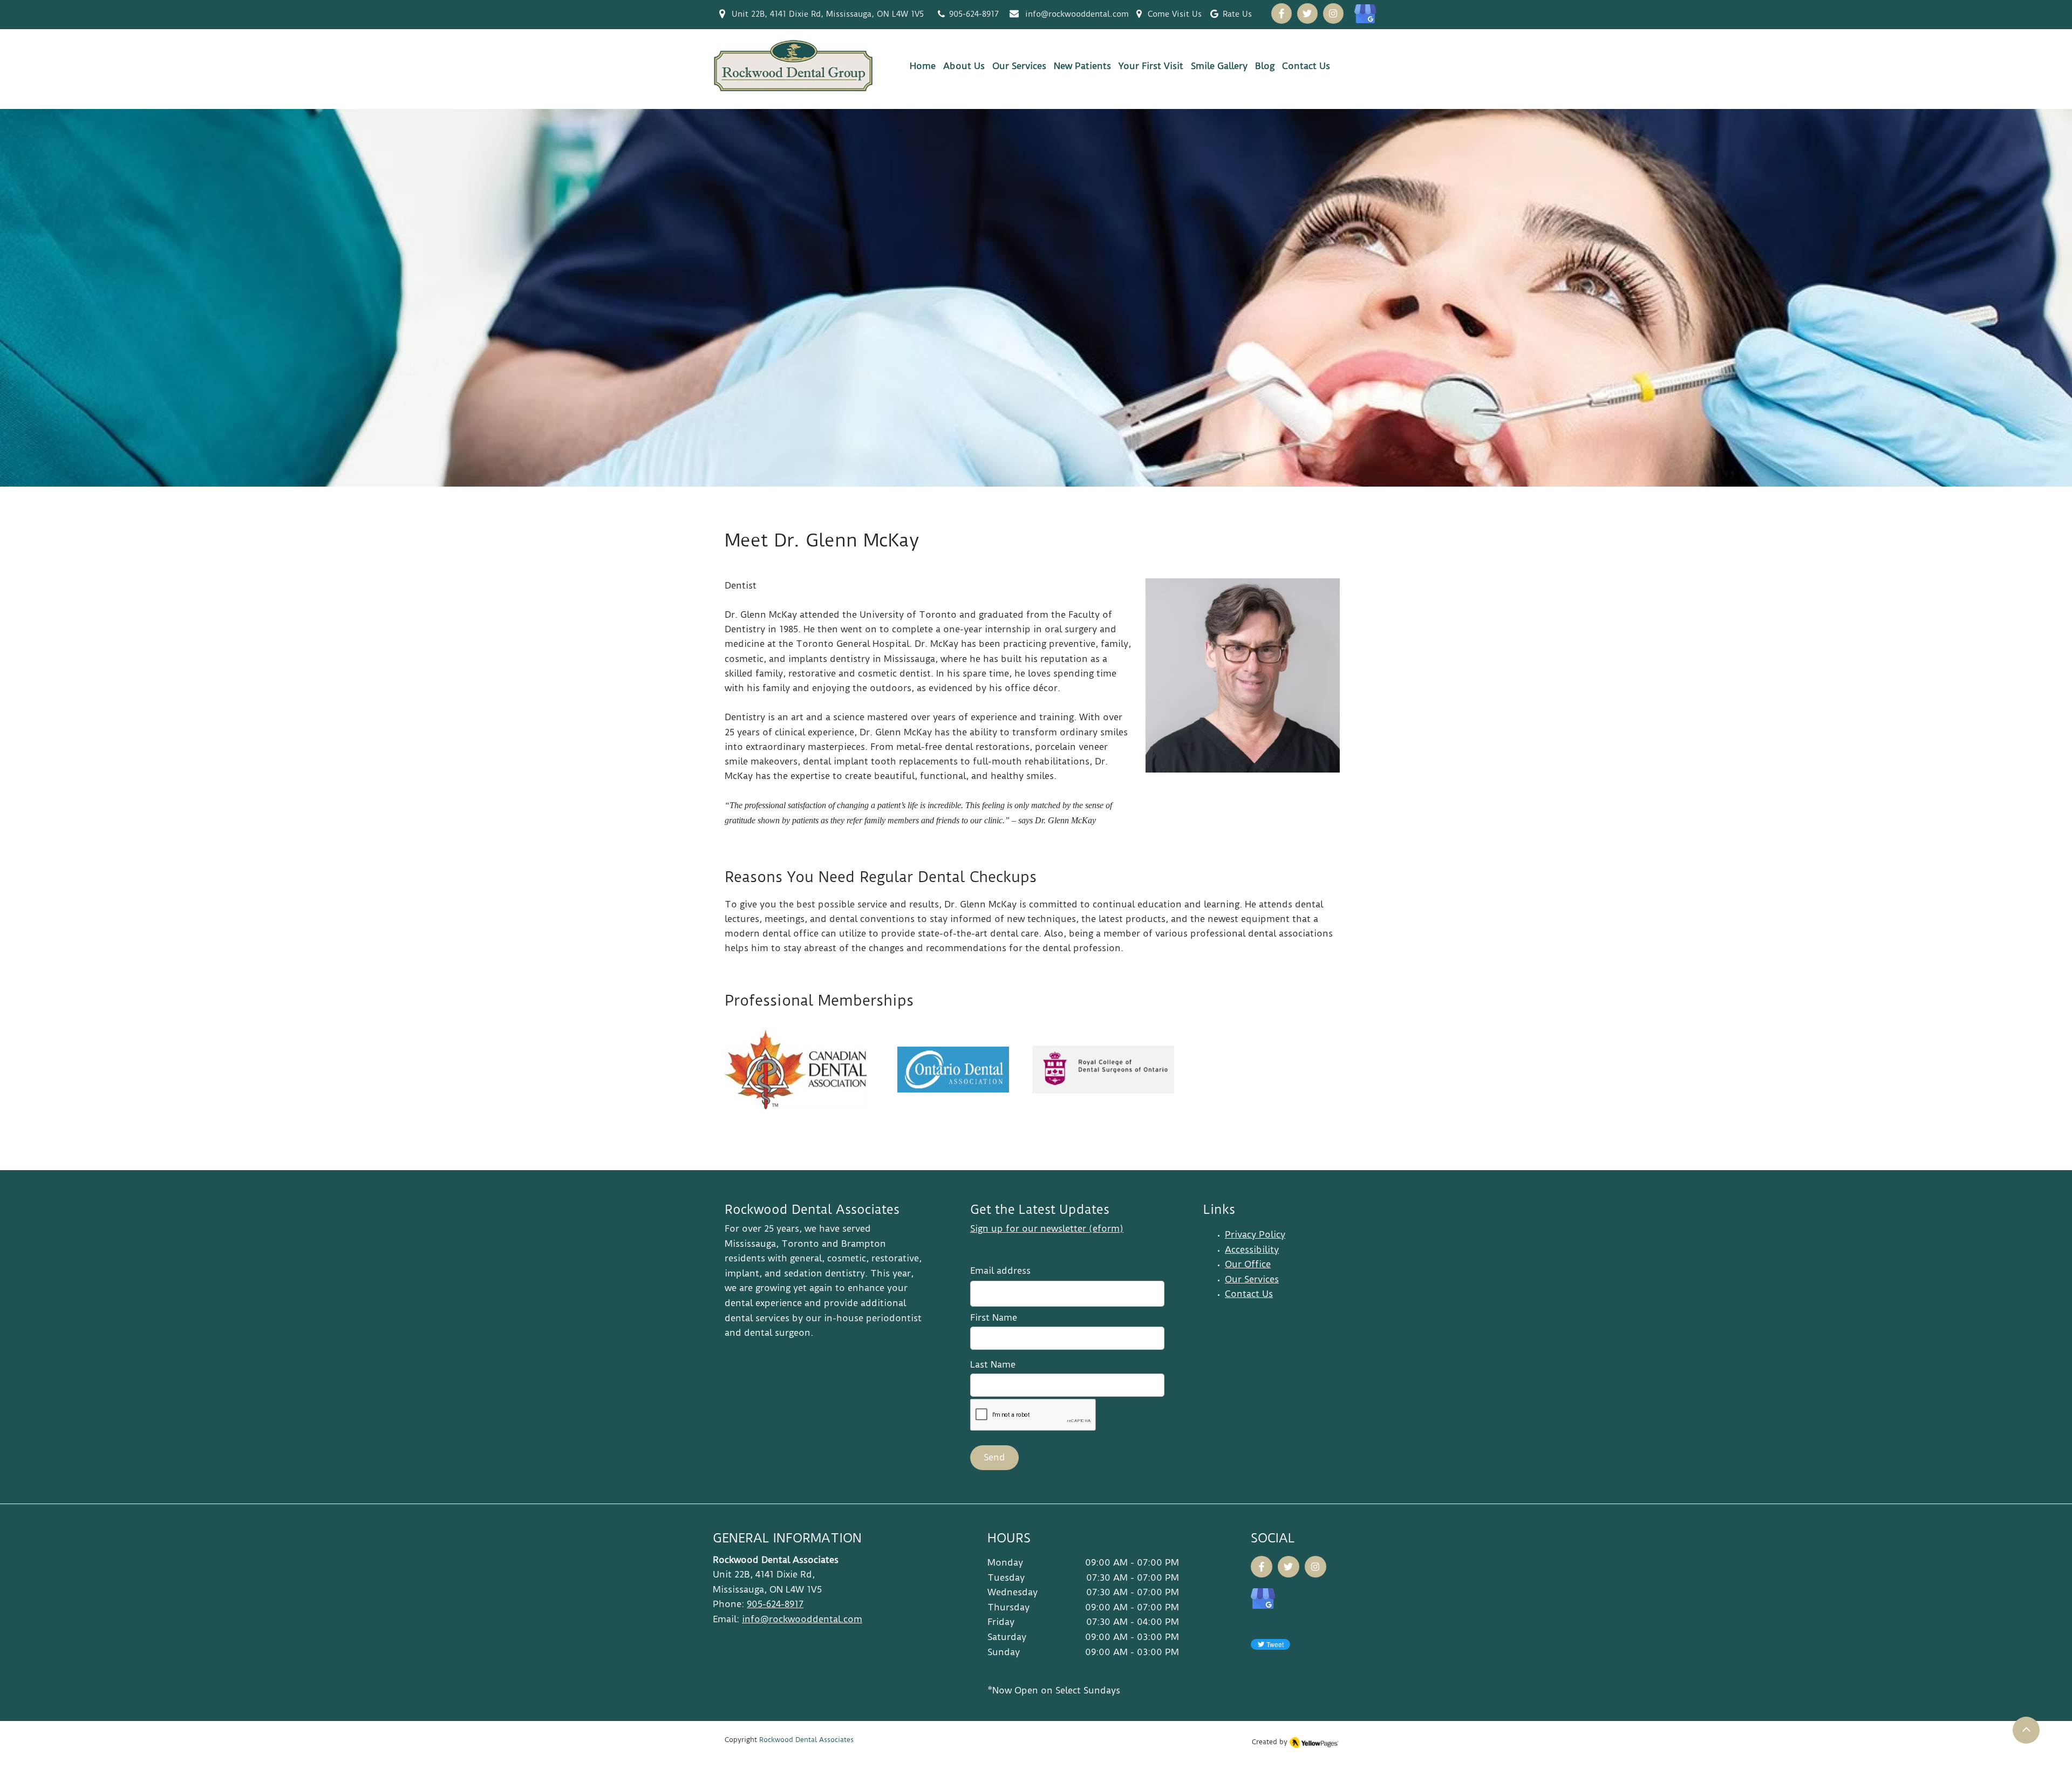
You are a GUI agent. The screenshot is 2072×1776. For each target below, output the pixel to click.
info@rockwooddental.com (1077, 14)
